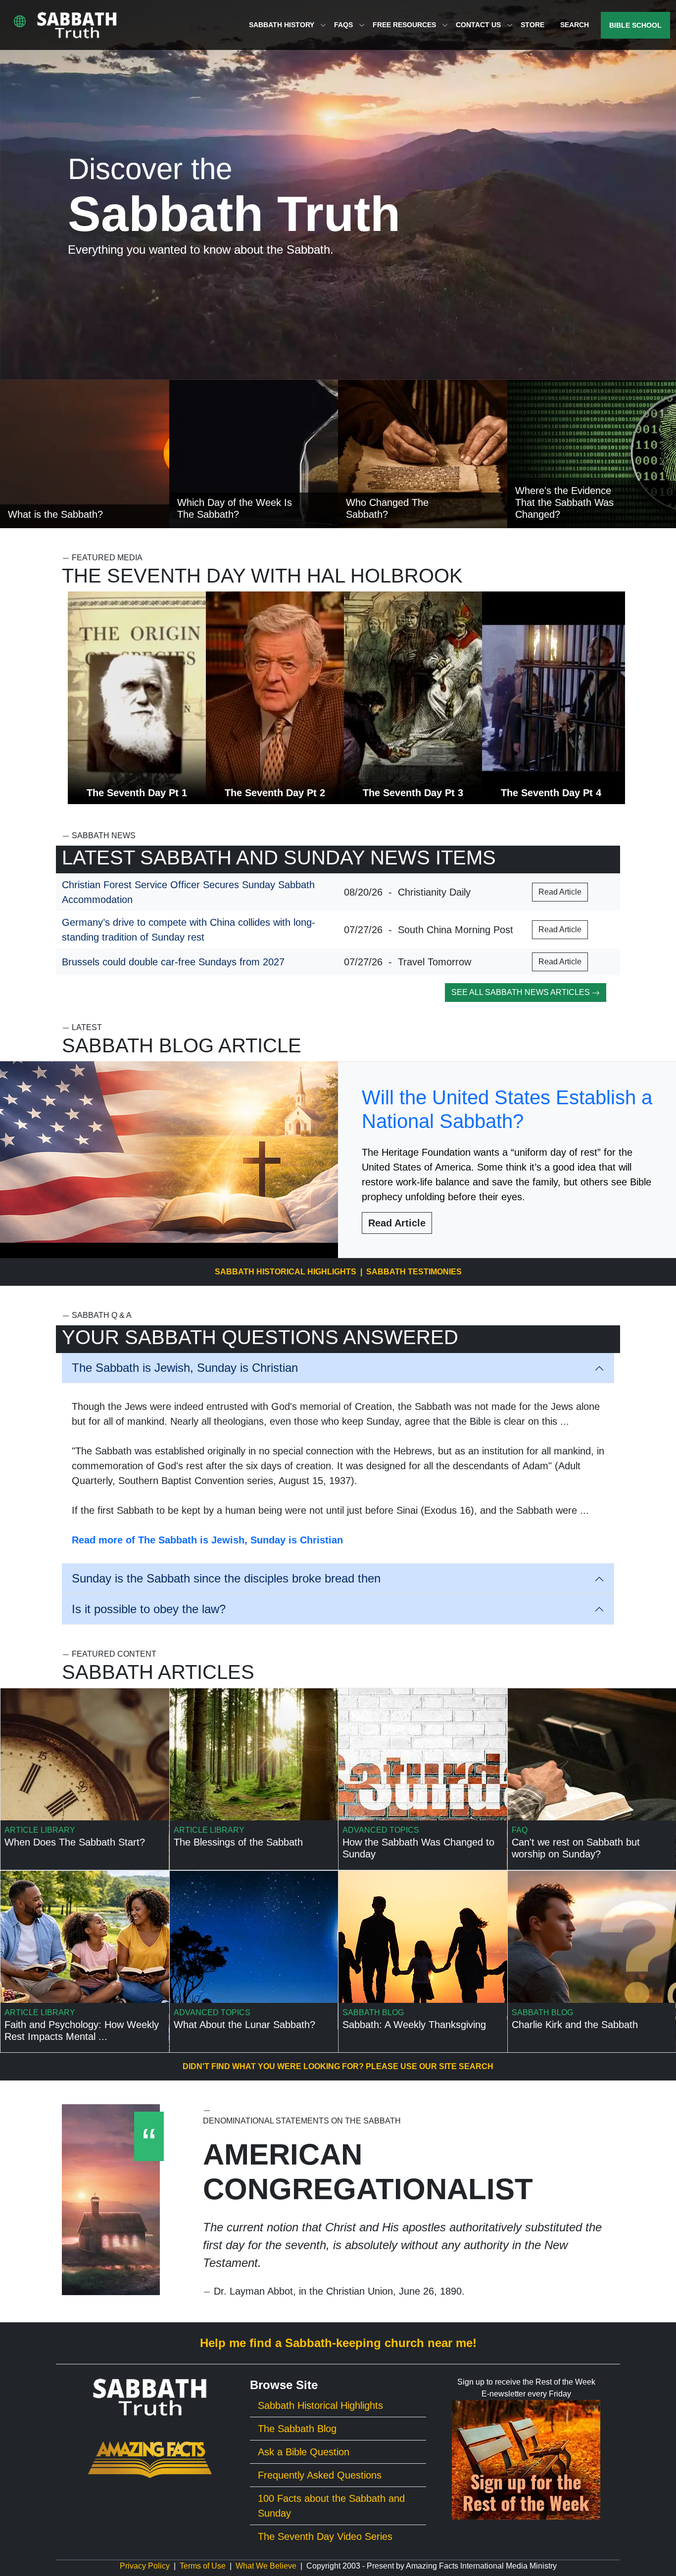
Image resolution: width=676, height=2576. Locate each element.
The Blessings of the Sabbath (238, 1842)
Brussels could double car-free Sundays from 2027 (173, 962)
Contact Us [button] (479, 25)
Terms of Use (203, 2566)
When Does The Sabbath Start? (75, 1842)
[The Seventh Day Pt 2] (277, 698)
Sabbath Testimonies (414, 1272)
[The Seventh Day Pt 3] (415, 698)
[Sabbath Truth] (77, 25)
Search (575, 25)
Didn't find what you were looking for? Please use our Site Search (338, 2066)
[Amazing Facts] (150, 2459)
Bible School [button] (635, 25)
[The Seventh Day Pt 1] (139, 698)
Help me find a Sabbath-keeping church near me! (338, 2343)
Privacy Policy (145, 2566)
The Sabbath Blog (297, 2429)
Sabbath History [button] (283, 25)
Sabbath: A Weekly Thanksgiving (414, 2025)
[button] (20, 21)
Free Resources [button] (405, 25)
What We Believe (266, 2566)
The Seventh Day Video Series (325, 2536)
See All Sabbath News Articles (522, 992)
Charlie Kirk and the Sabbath (575, 2025)
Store (532, 25)
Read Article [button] (560, 892)
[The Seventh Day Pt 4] (554, 698)
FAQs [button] (344, 25)
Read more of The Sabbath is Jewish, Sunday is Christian (207, 1540)
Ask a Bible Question (304, 2452)
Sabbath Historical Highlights (286, 1272)
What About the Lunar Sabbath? (244, 2025)
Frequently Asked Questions (320, 2475)
